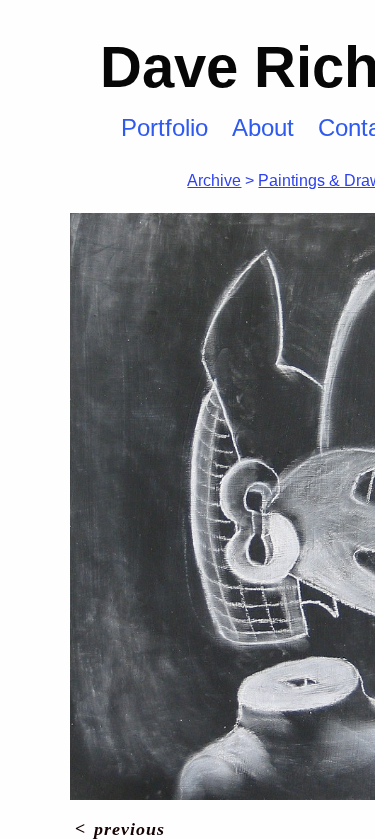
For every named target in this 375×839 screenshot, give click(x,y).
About (263, 127)
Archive (214, 180)
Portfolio (164, 127)
